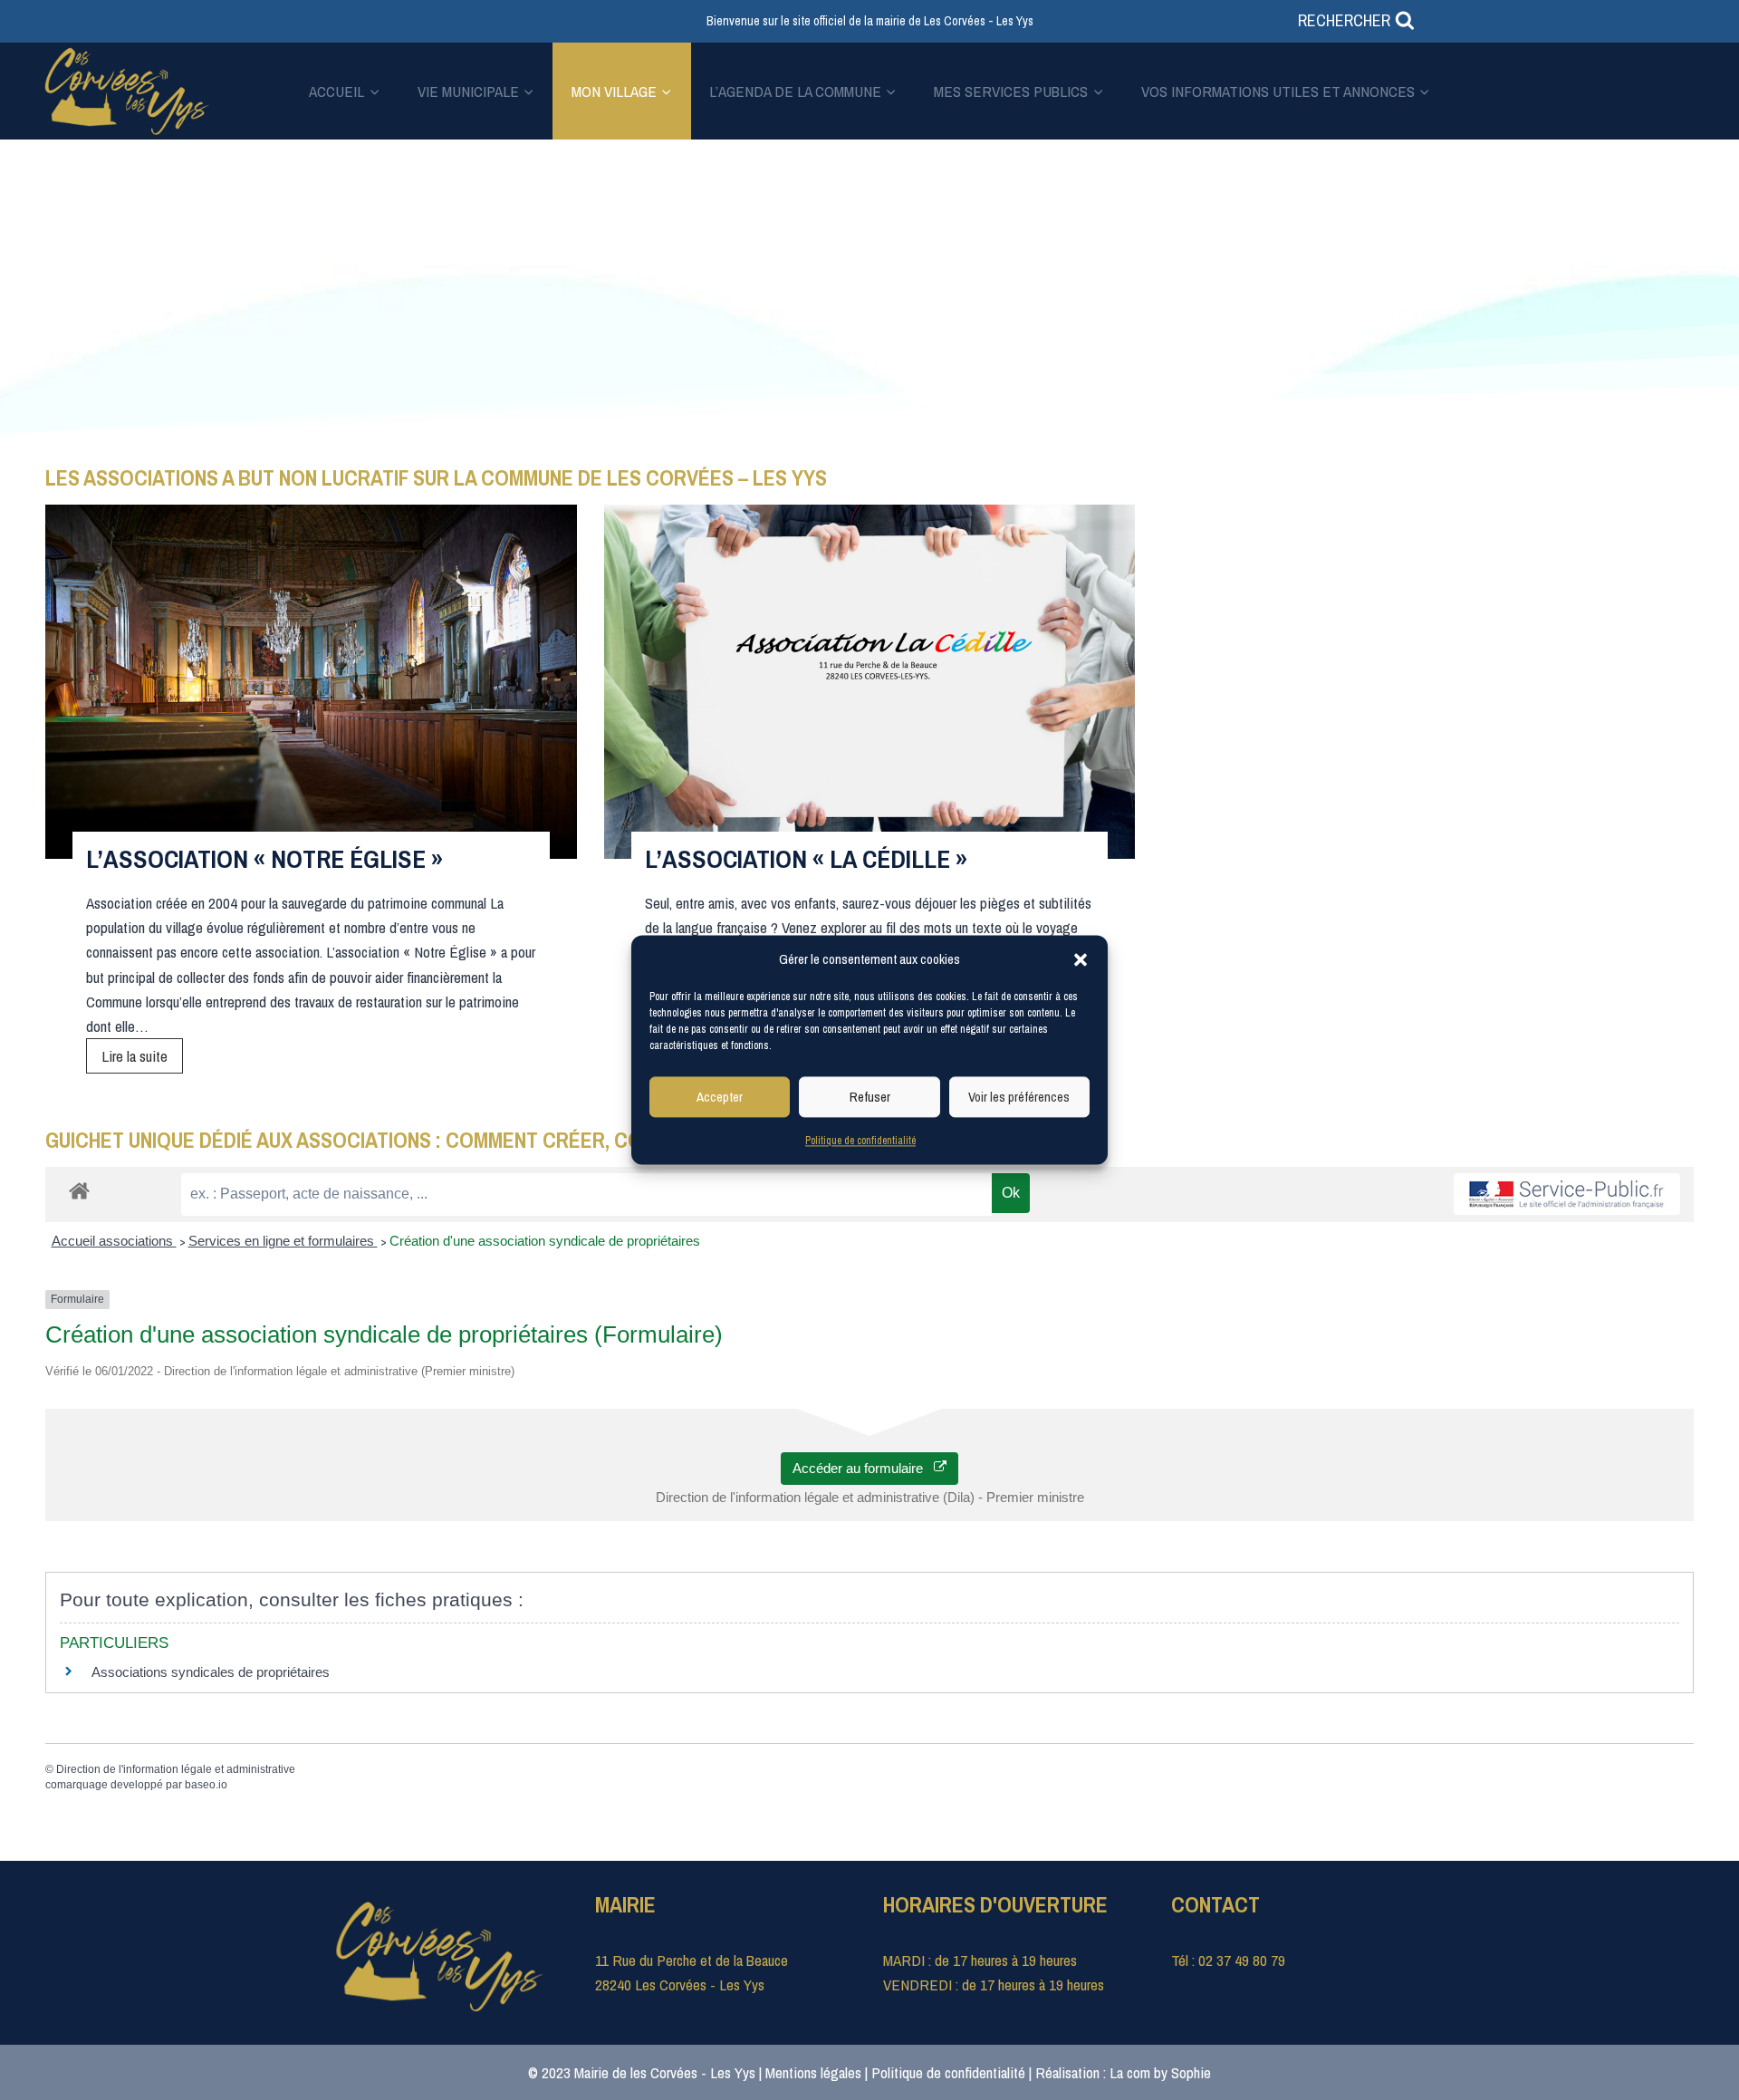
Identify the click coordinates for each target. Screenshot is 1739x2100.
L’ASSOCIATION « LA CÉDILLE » (806, 859)
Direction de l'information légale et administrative (176, 1769)
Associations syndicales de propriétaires (211, 1672)
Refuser (870, 1097)
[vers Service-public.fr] (1567, 1194)
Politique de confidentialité (860, 1141)
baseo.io (206, 1785)
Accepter (720, 1097)
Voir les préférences (1019, 1097)
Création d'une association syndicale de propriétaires (545, 1241)
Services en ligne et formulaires (283, 1241)
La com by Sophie (1160, 2072)
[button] (1081, 959)
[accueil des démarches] (79, 1190)
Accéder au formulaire (863, 1468)
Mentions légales (813, 2072)
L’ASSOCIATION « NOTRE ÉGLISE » (264, 859)
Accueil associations (114, 1241)
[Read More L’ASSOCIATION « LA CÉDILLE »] (870, 682)
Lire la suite (142, 1059)
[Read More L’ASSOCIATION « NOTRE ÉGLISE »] (311, 682)
